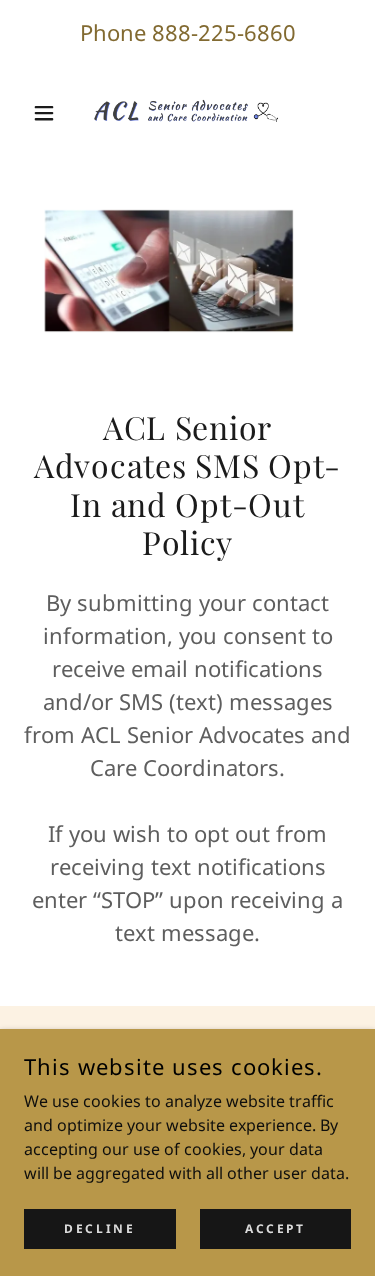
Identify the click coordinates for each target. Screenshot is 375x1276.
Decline (99, 1228)
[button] (48, 113)
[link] (188, 113)
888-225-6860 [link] (224, 32)
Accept (275, 1228)
